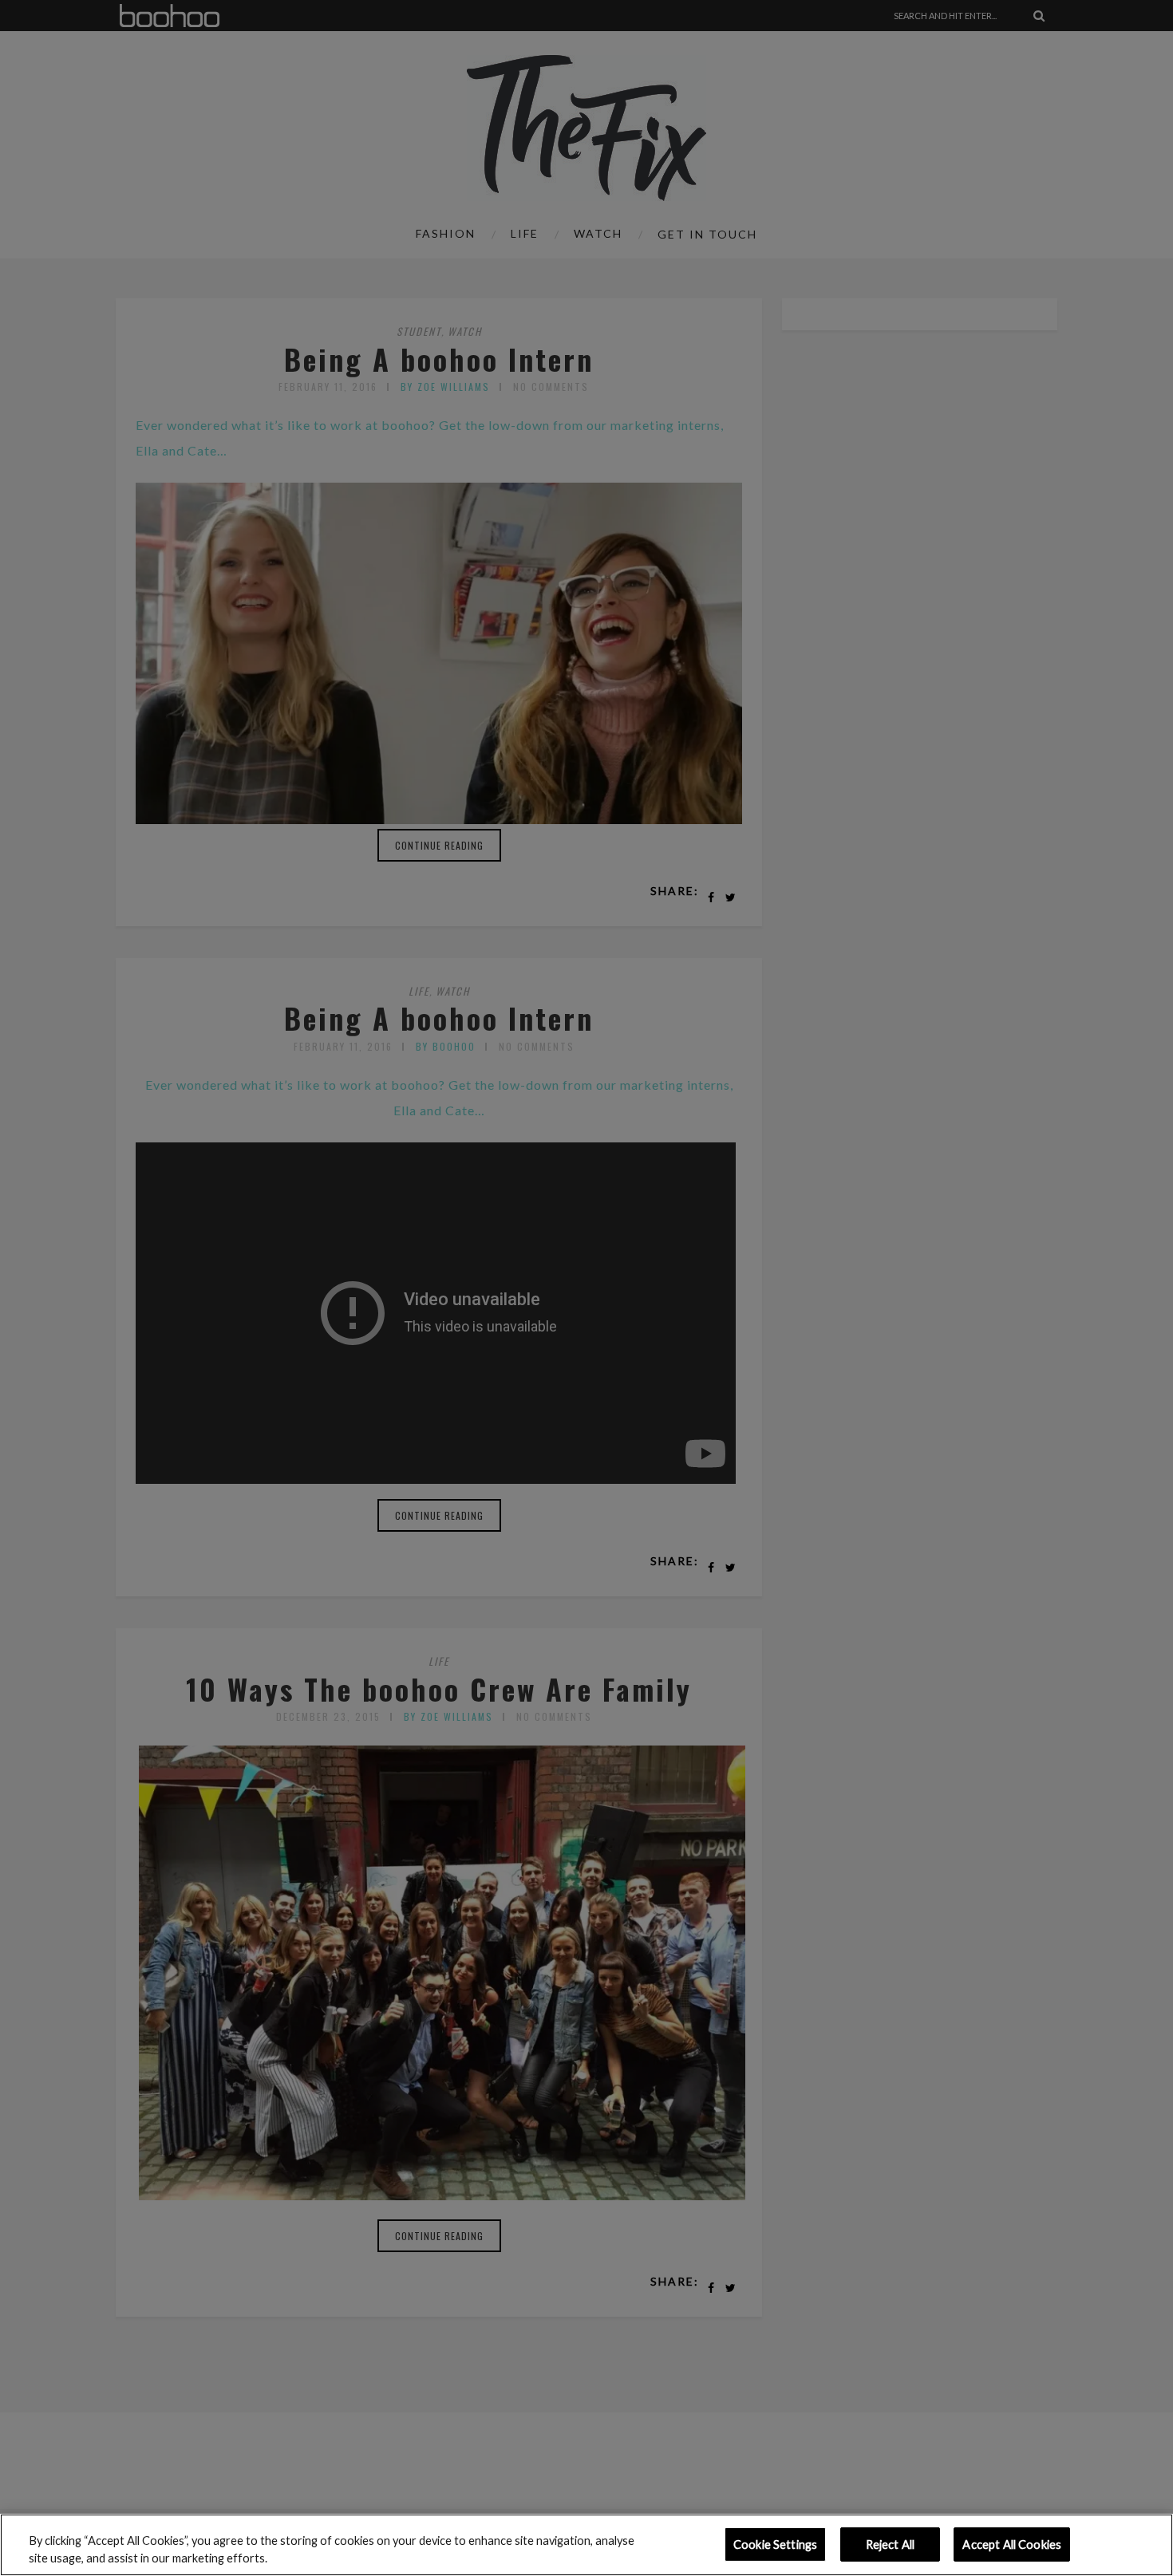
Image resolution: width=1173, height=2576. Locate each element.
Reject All (890, 2544)
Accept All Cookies (1012, 2544)
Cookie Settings (775, 2544)
